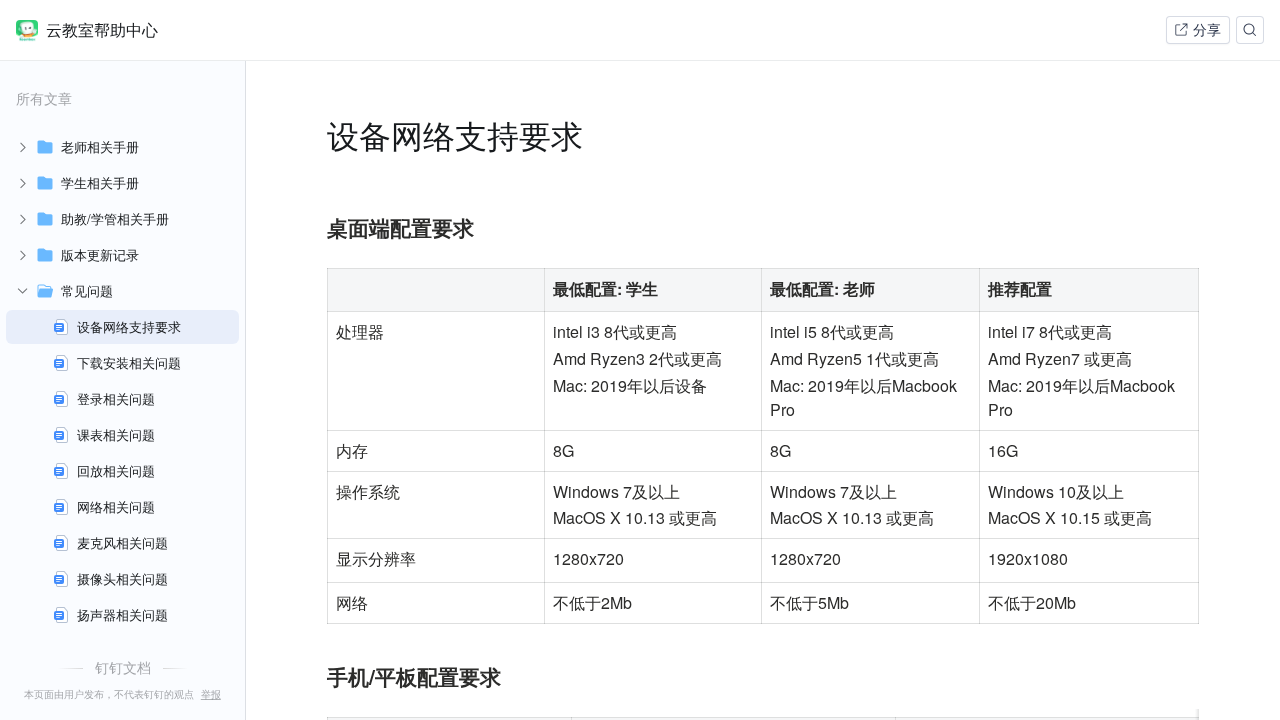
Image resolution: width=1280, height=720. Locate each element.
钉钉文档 (123, 667)
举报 (211, 694)
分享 (1207, 29)
